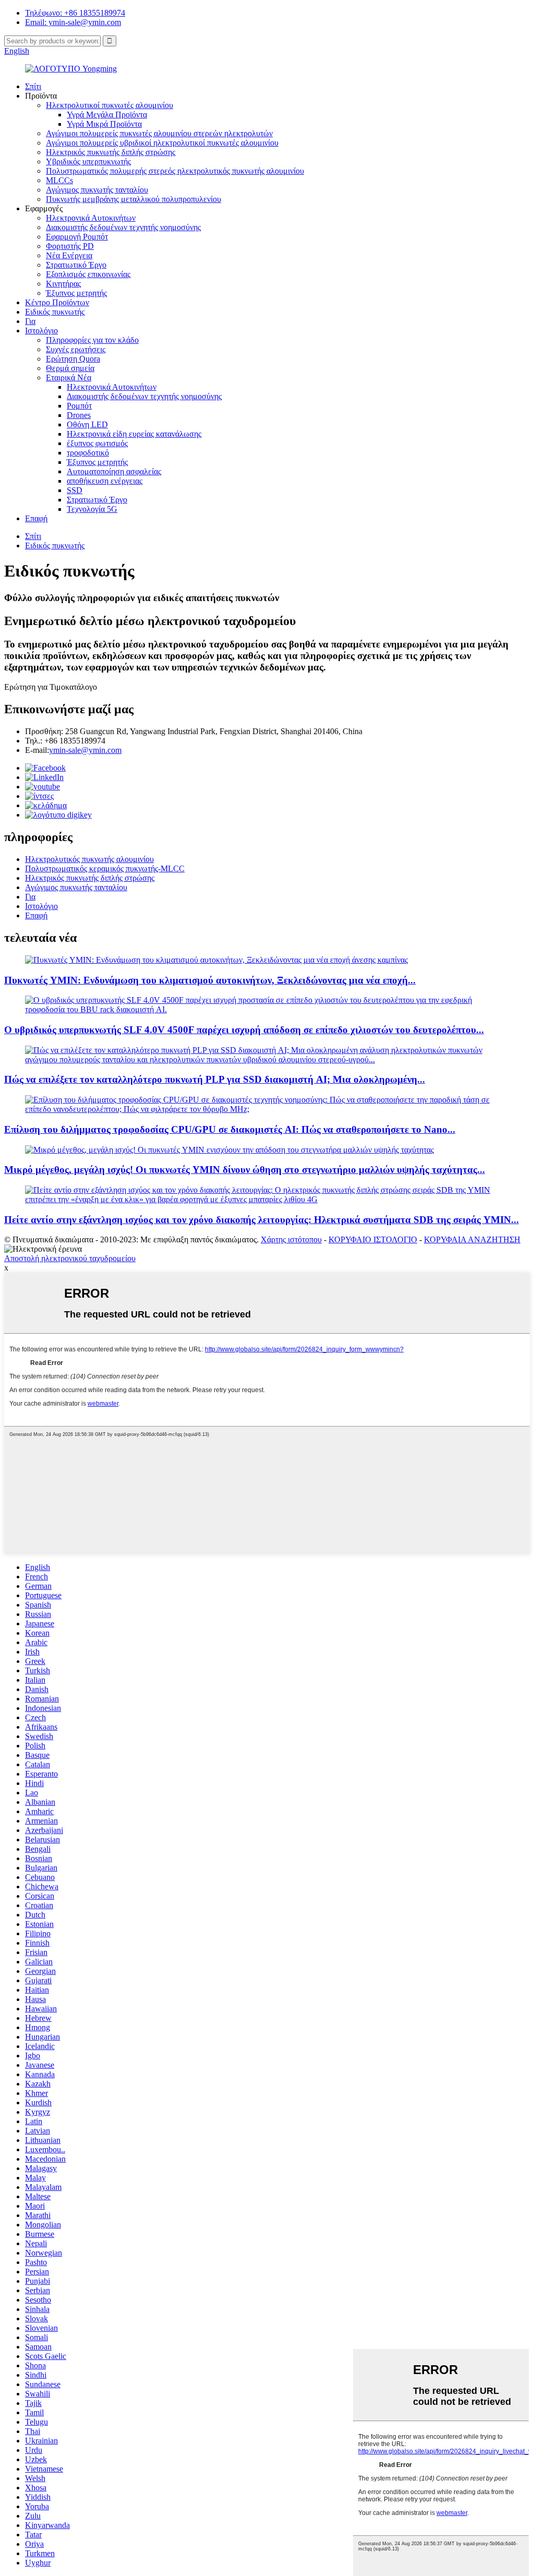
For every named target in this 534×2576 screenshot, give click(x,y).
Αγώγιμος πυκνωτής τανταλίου (97, 190)
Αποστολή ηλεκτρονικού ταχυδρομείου (70, 1258)
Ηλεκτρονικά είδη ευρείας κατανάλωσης (134, 434)
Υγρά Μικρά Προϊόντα (104, 124)
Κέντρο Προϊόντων (57, 302)
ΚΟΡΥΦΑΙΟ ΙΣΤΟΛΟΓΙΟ (373, 1239)
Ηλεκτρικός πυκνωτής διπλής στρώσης (111, 152)
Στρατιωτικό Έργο (76, 265)
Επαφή (36, 518)
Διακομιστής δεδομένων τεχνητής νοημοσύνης (123, 227)
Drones (79, 415)
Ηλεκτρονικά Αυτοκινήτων (91, 218)
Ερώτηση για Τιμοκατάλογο (51, 687)
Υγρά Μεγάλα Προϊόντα (107, 115)
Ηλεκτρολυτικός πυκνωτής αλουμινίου (89, 859)
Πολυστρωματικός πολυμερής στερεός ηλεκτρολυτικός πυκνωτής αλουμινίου (175, 171)
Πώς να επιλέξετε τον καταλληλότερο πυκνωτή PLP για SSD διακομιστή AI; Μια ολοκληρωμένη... (215, 1079)
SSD (75, 490)
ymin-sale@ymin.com (85, 750)
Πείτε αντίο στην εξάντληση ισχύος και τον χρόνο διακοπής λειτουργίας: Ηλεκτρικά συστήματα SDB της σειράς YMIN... (262, 1220)
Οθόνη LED (87, 424)
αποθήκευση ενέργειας (105, 481)
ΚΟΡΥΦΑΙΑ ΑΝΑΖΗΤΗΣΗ (472, 1239)
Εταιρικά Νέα (69, 378)
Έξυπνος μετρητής (76, 293)
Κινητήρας (63, 284)
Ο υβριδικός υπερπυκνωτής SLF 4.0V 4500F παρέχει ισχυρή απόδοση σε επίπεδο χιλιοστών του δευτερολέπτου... (244, 1030)
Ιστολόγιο (41, 331)
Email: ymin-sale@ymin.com (73, 22)
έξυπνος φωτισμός (97, 443)
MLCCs (59, 180)
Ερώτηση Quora (73, 359)
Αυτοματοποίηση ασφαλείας (114, 471)
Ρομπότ (79, 406)
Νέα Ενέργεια (69, 255)
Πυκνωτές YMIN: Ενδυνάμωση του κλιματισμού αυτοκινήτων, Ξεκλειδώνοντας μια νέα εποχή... (210, 980)
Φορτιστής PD (70, 246)
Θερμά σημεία (70, 368)
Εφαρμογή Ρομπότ (77, 237)
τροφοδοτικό (88, 453)
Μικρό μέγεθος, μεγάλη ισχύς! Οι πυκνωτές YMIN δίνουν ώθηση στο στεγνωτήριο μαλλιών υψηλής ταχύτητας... (245, 1170)
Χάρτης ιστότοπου (291, 1239)
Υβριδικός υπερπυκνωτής (88, 161)
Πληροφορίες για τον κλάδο (92, 340)
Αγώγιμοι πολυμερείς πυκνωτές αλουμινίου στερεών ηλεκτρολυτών (159, 133)
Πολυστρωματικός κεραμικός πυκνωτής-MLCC (105, 868)
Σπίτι (33, 86)
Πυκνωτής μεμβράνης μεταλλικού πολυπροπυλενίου (133, 199)
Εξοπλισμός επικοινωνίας (88, 274)
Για (30, 321)
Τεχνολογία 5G (92, 509)
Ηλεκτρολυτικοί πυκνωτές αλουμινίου (110, 105)
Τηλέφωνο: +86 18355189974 (75, 13)
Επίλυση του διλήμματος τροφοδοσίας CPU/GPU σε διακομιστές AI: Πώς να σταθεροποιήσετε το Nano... (230, 1129)
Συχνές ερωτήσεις (76, 349)
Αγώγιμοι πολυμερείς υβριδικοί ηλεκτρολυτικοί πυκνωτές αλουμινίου (162, 143)
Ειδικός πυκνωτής (55, 312)
